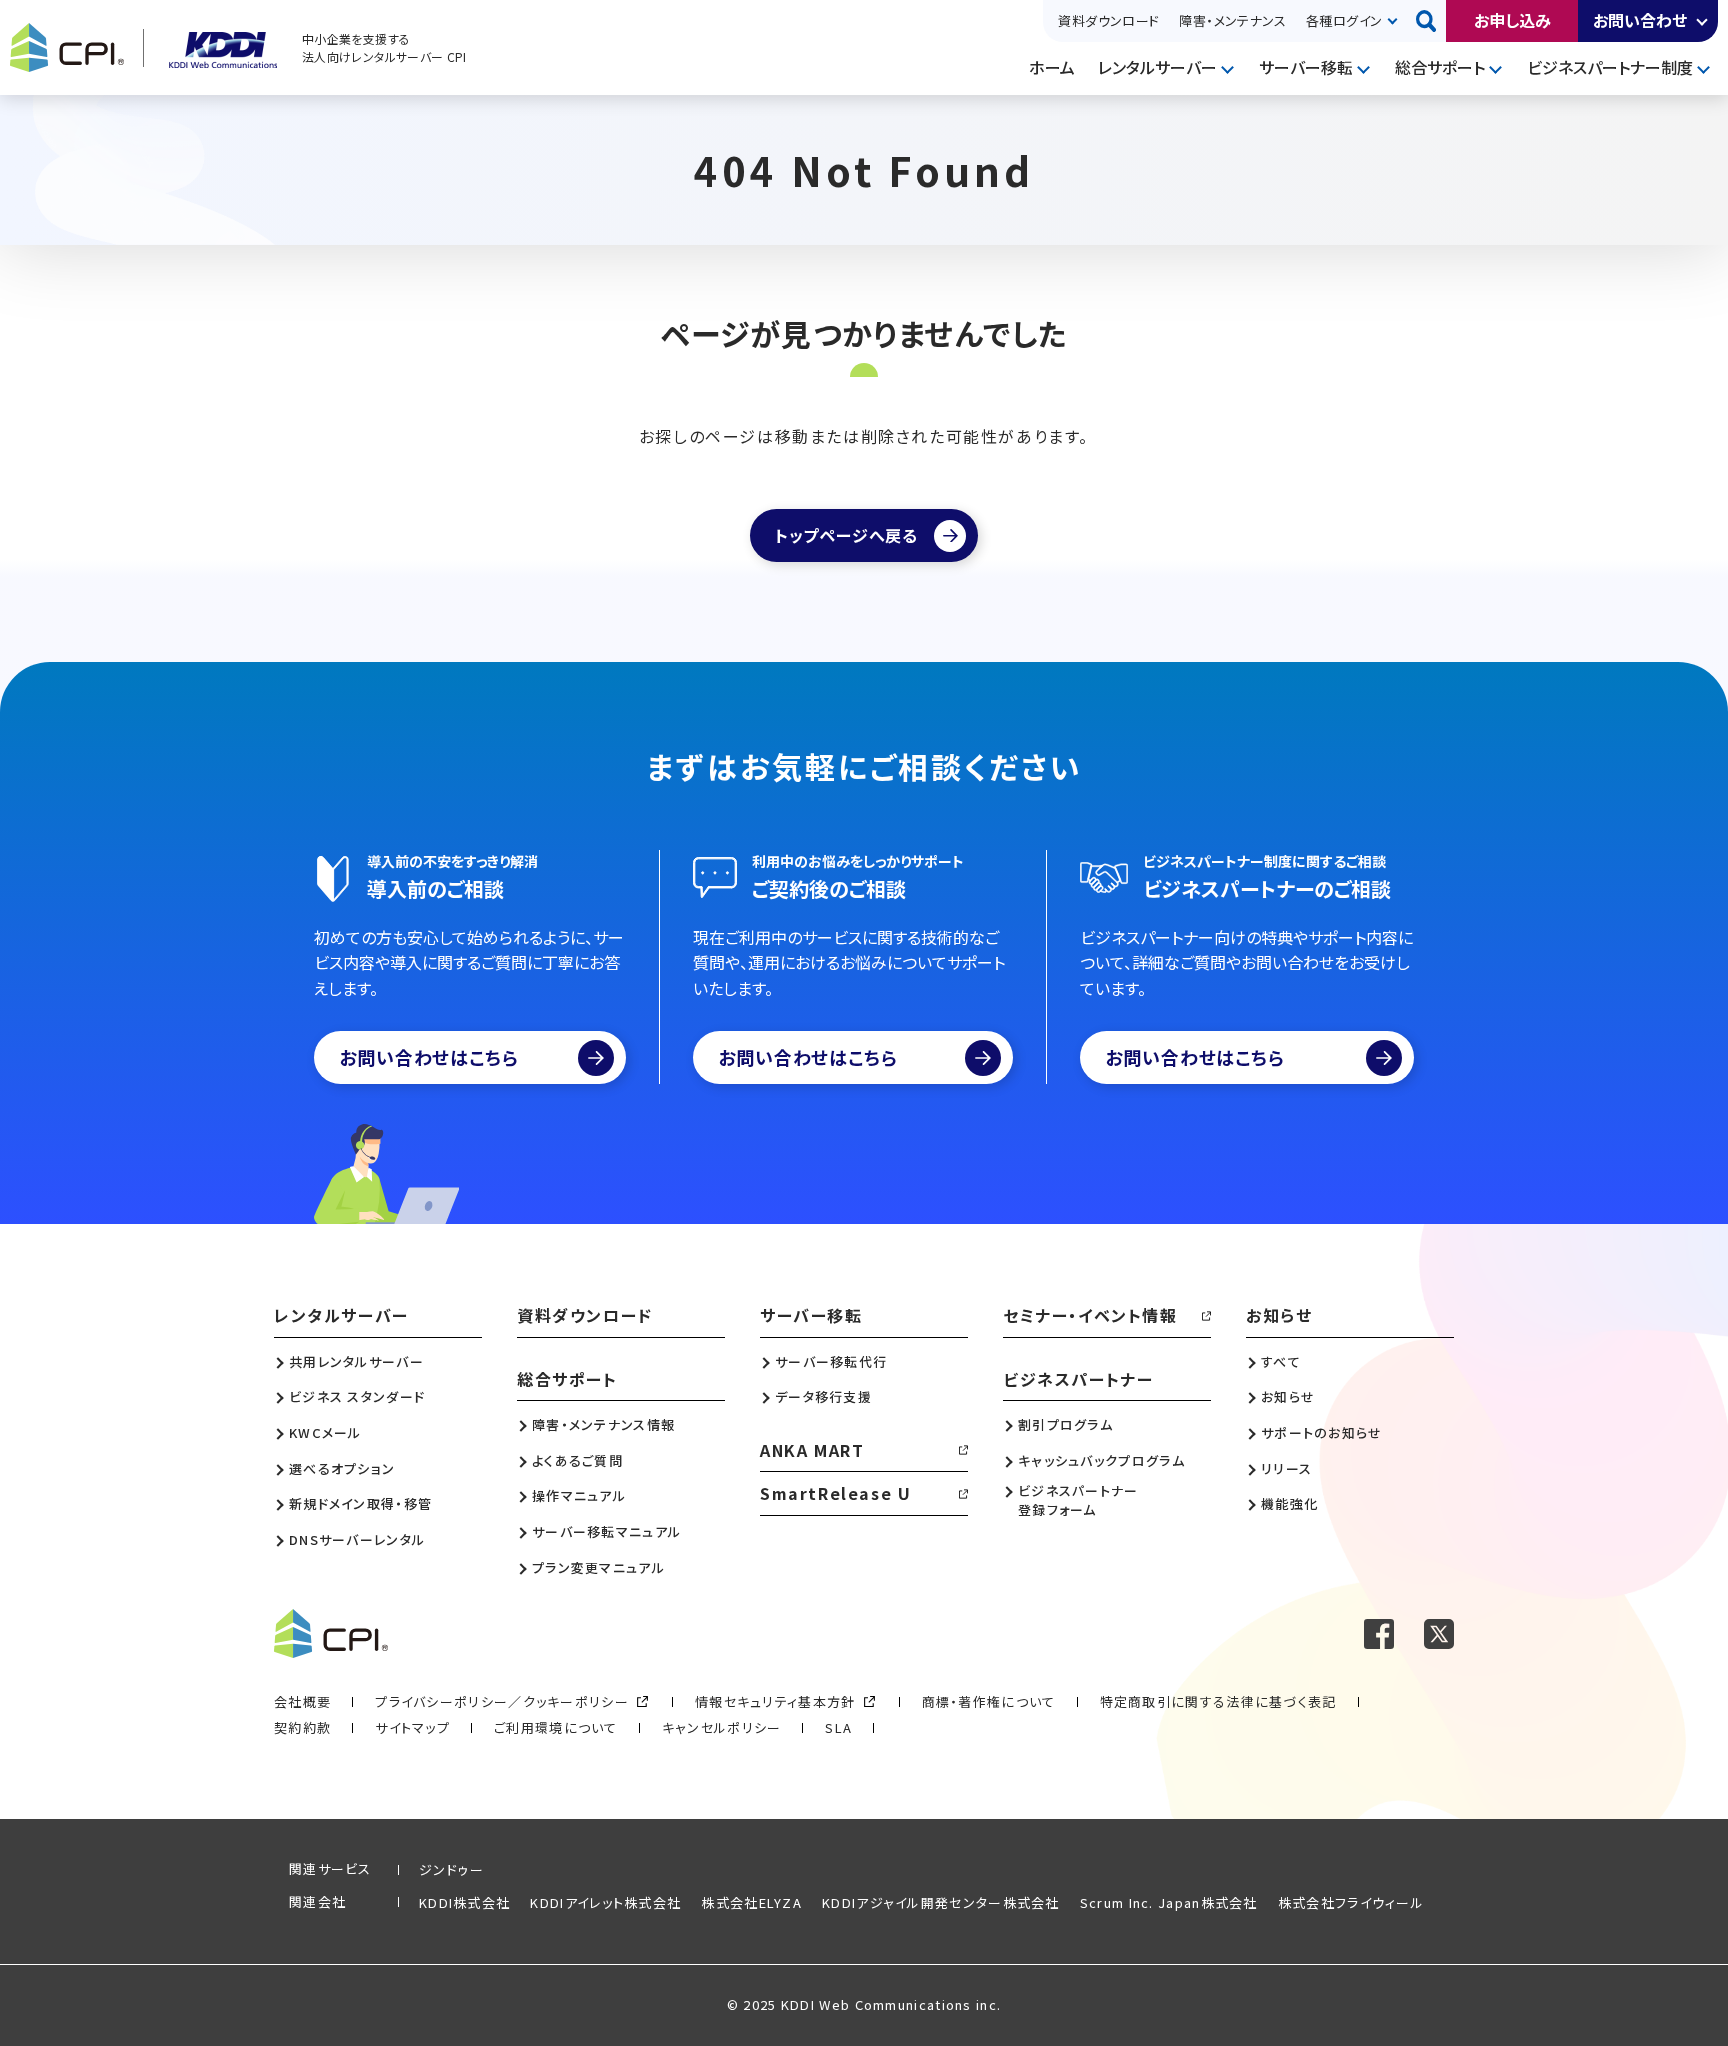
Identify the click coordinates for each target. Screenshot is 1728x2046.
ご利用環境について (556, 1727)
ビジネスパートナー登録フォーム (1078, 1500)
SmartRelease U (835, 1493)
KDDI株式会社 (464, 1902)
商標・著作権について (989, 1701)
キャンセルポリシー (722, 1727)
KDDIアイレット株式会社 (605, 1902)
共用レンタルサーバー (356, 1362)
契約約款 (302, 1727)
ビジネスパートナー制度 (1610, 67)
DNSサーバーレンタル (357, 1540)
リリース (1286, 1469)
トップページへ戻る (846, 535)
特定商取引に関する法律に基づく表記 (1218, 1701)
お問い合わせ (1640, 20)
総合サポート (1440, 67)
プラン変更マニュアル (598, 1568)
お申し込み (1512, 20)
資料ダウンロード (1108, 20)
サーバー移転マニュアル (606, 1532)
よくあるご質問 (577, 1461)
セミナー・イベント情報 (1090, 1315)
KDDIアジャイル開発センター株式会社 (941, 1902)
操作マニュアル (579, 1496)
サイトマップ (412, 1727)
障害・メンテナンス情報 (603, 1425)
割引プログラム (1065, 1425)
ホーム (1052, 67)
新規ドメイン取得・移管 (360, 1504)
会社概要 (302, 1701)
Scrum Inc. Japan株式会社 (1169, 1902)
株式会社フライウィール (1351, 1902)
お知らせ (1279, 1315)
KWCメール (325, 1433)
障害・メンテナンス (1232, 20)
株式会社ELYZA (751, 1902)
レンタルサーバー (1157, 67)
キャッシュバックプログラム (1101, 1461)
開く (1703, 21)
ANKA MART (812, 1450)
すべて (1281, 1362)
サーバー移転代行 (831, 1362)
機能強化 (1289, 1504)
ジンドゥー (452, 1869)
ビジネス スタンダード (357, 1397)
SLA (838, 1727)
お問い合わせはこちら (429, 1057)
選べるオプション (342, 1469)
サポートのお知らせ (1322, 1433)
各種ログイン (1344, 20)
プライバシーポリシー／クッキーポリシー (502, 1701)
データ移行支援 (823, 1397)
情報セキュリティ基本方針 (775, 1701)
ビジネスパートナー (1078, 1379)
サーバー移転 (1306, 67)
